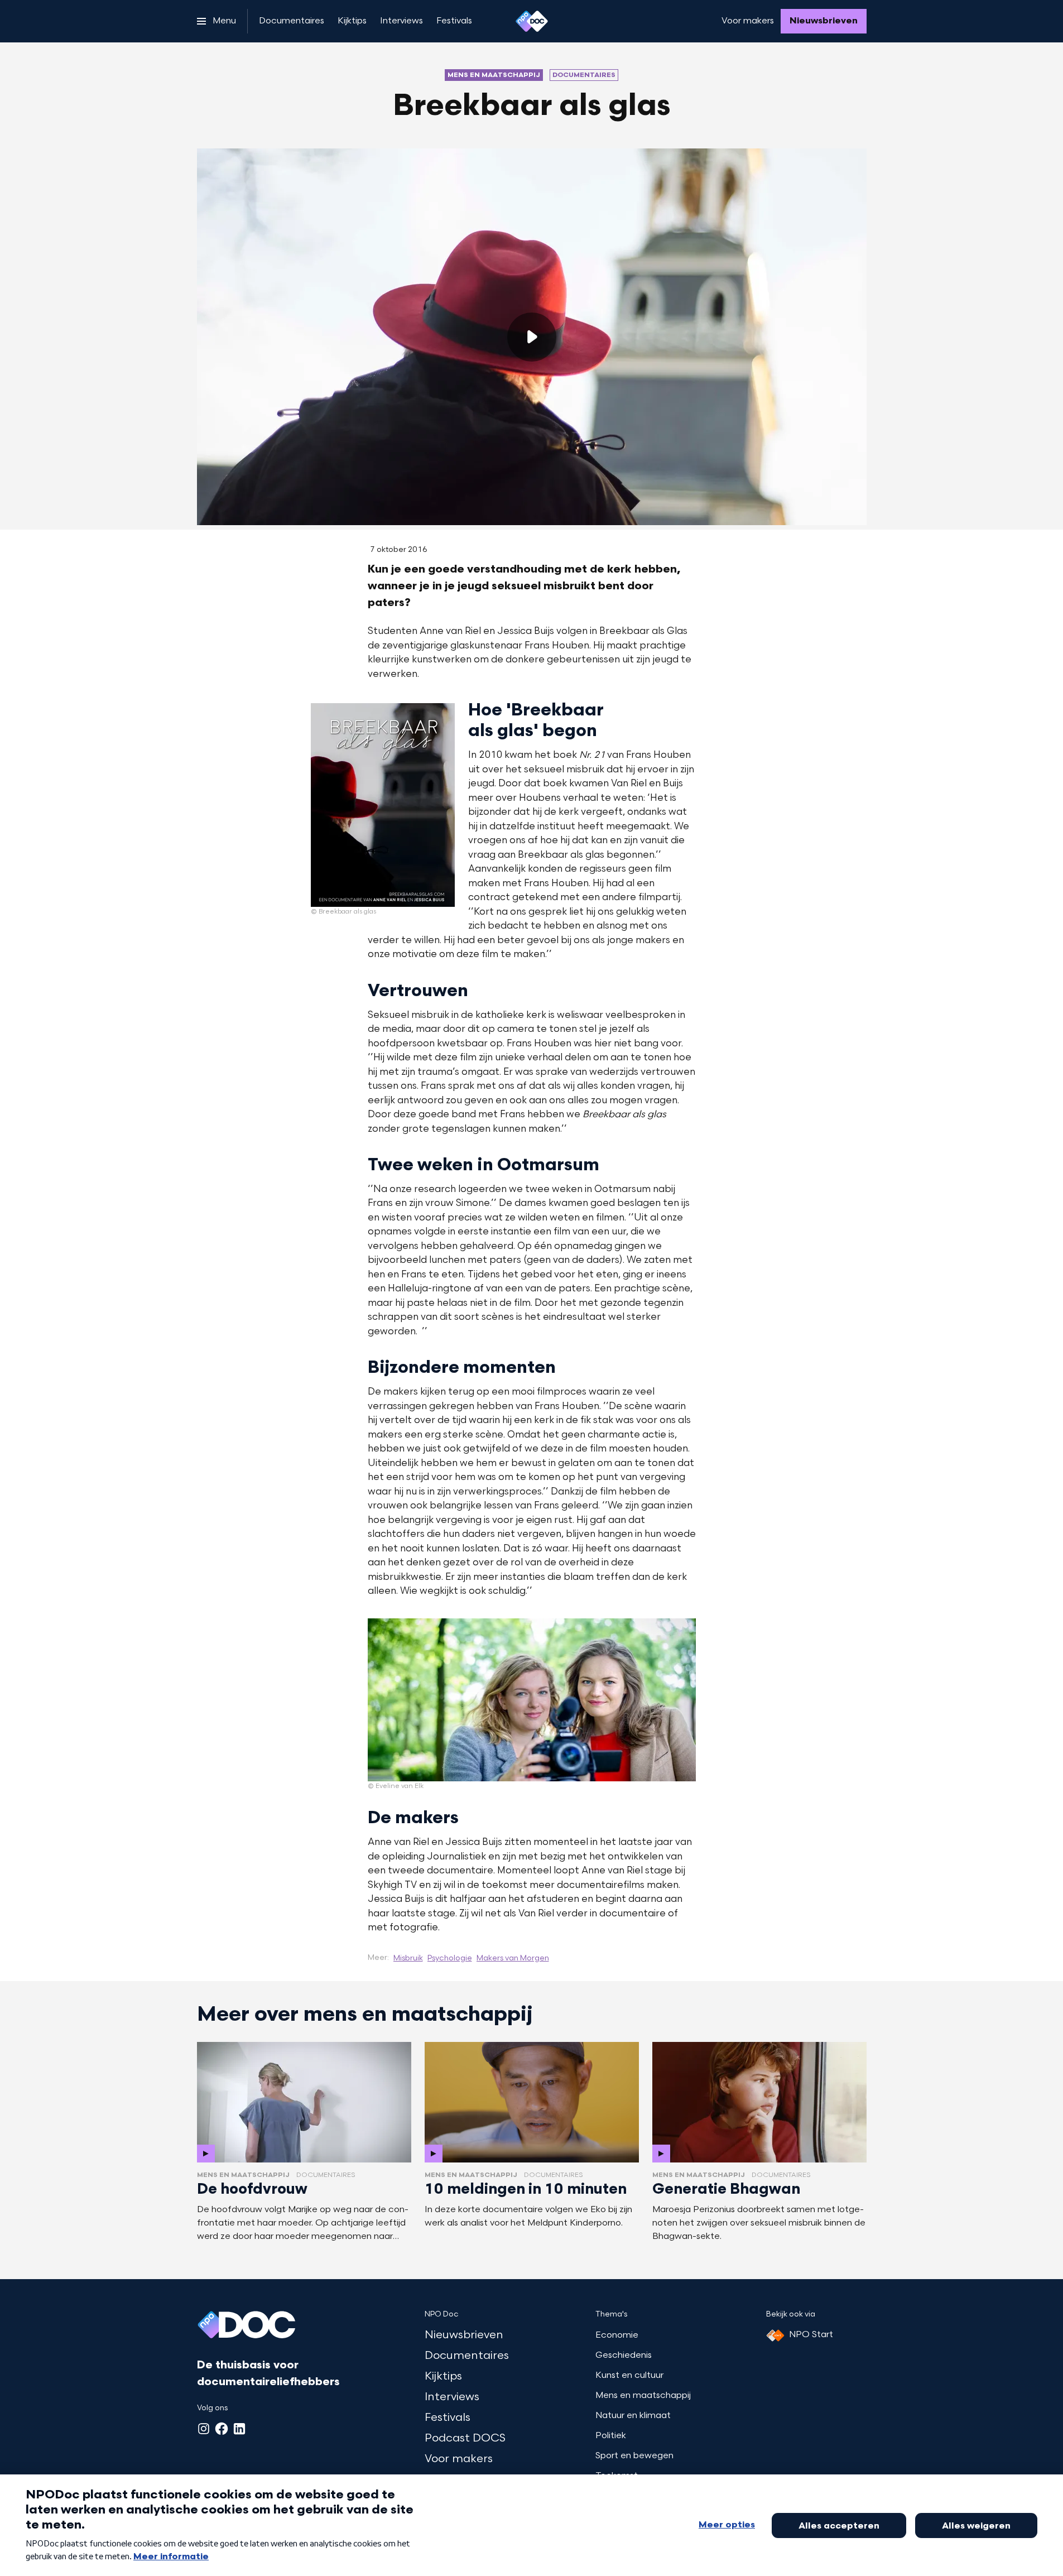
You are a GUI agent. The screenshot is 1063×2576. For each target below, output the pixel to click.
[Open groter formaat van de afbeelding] (383, 805)
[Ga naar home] (532, 21)
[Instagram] (204, 2429)
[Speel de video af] (532, 337)
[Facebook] (222, 2429)
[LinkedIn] (239, 2429)
